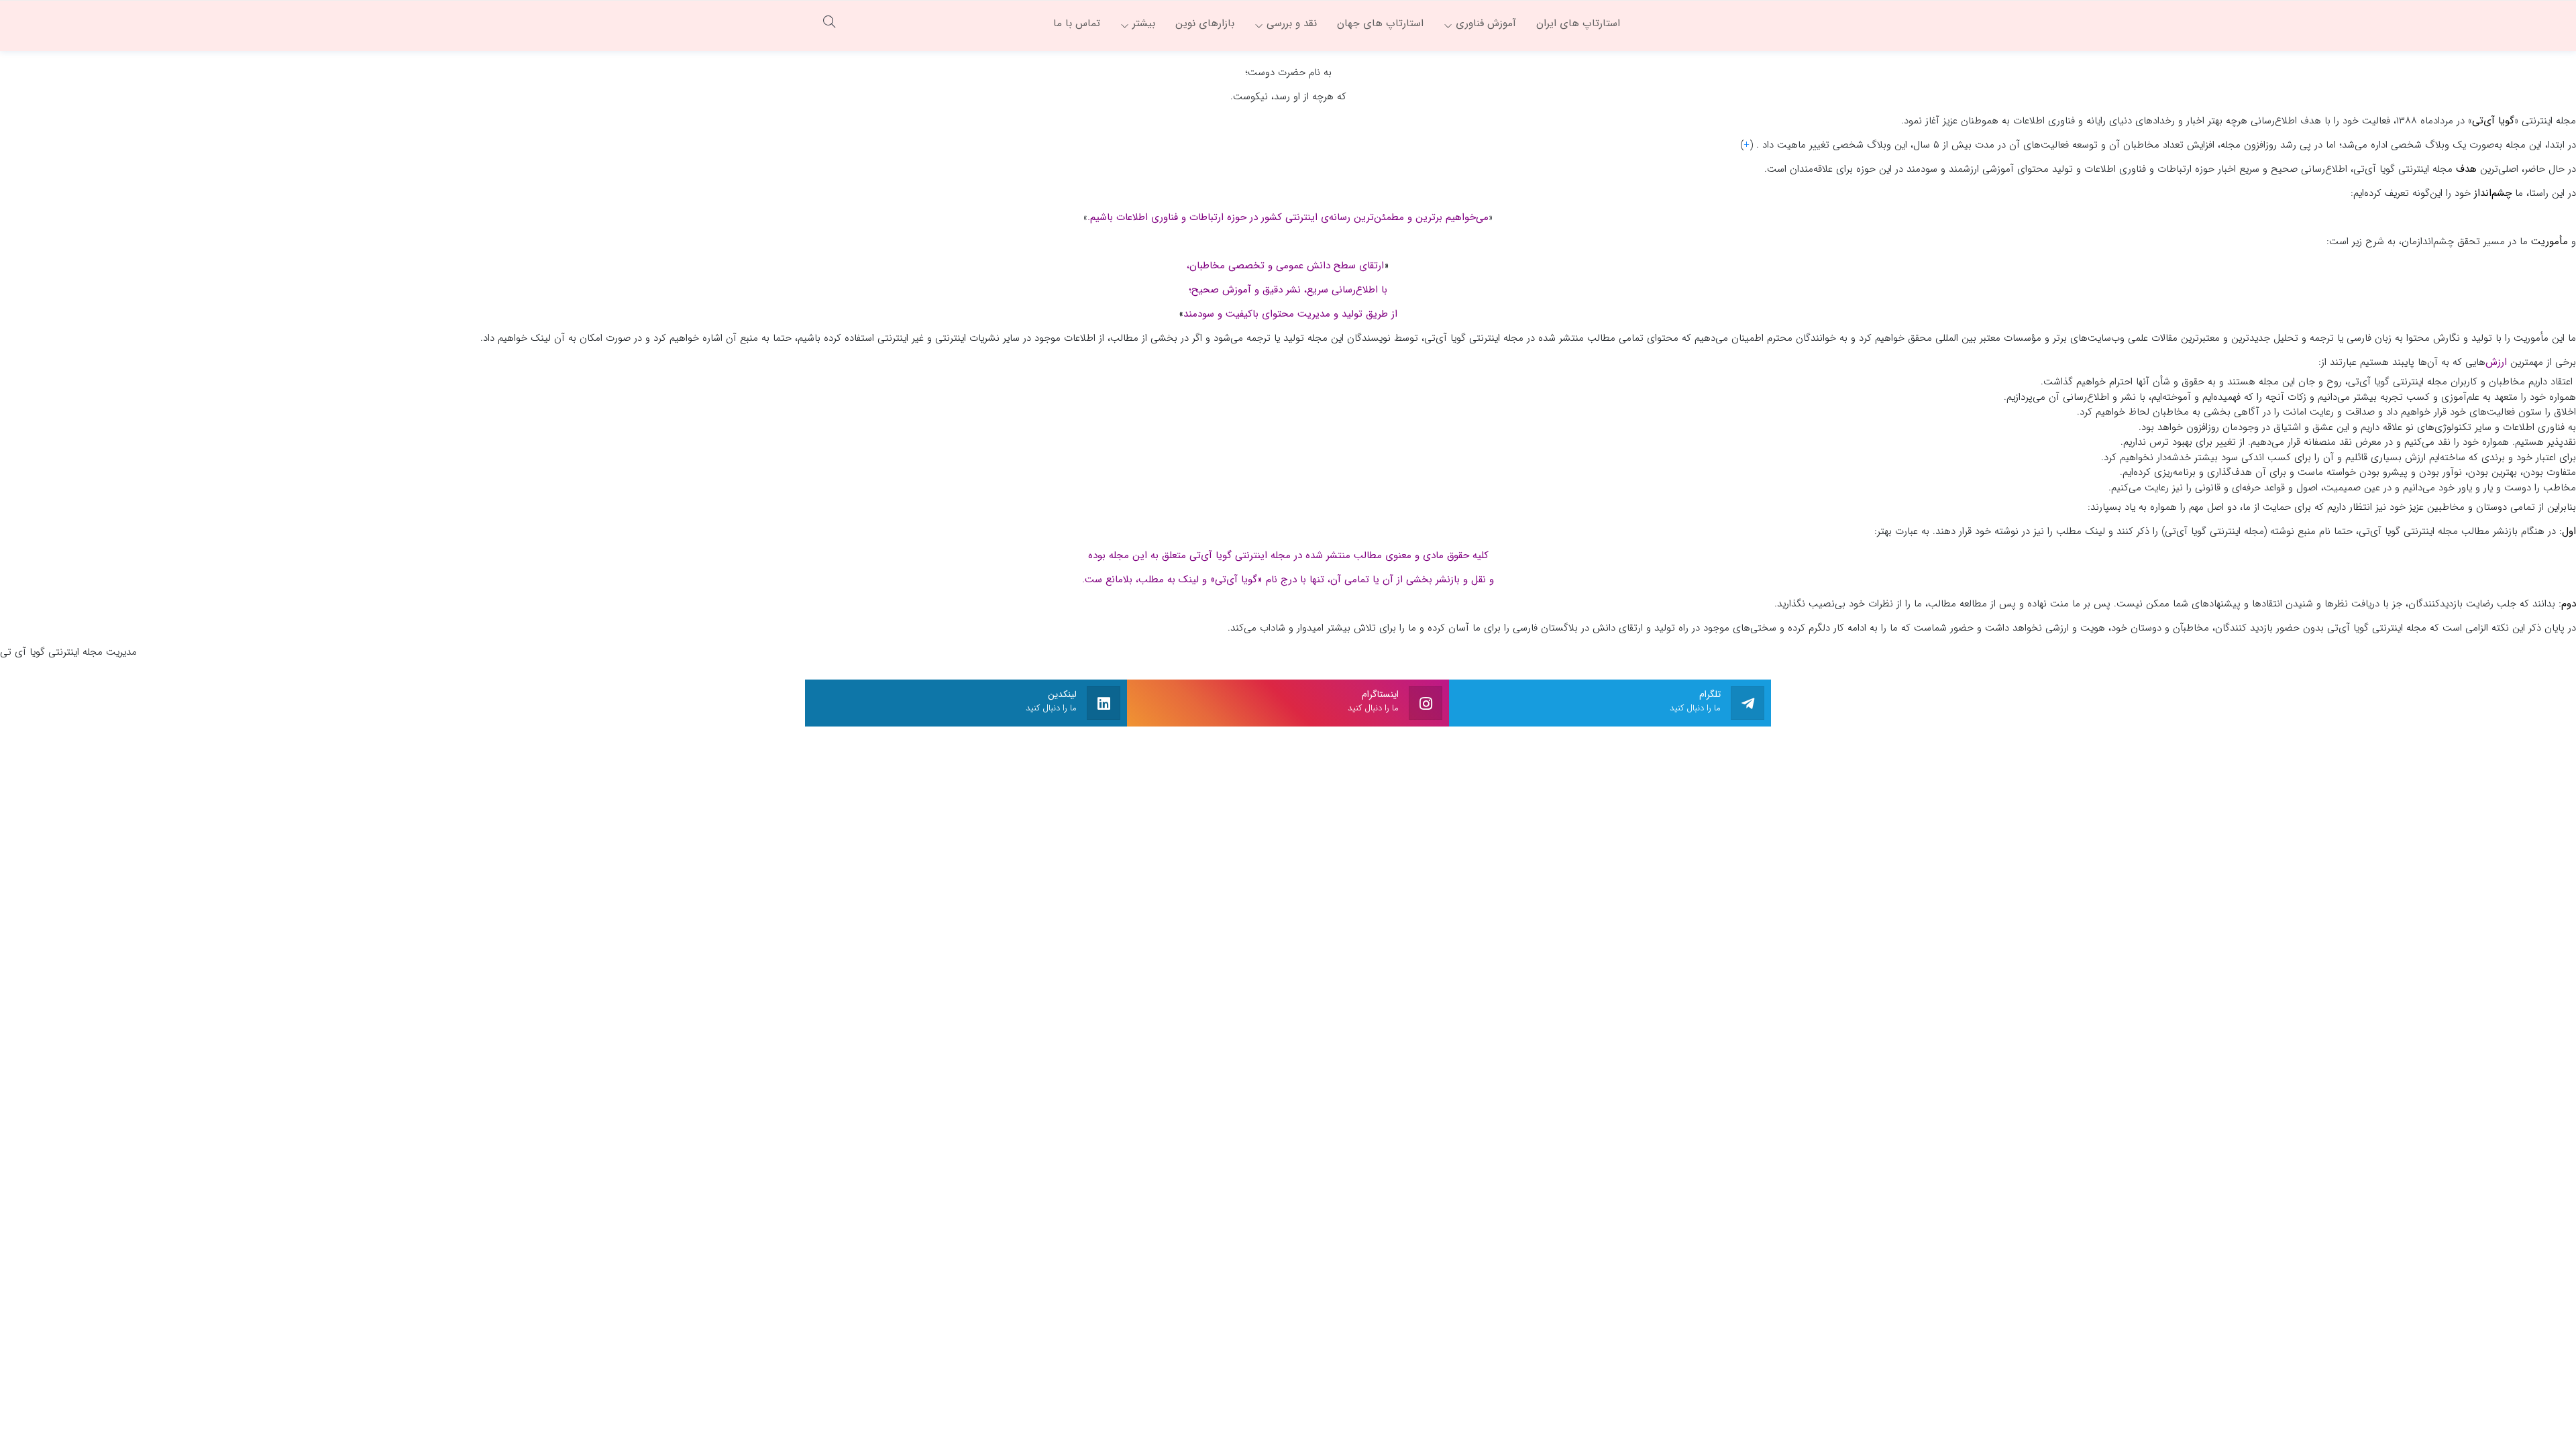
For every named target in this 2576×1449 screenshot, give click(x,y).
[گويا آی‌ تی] (1701, 23)
